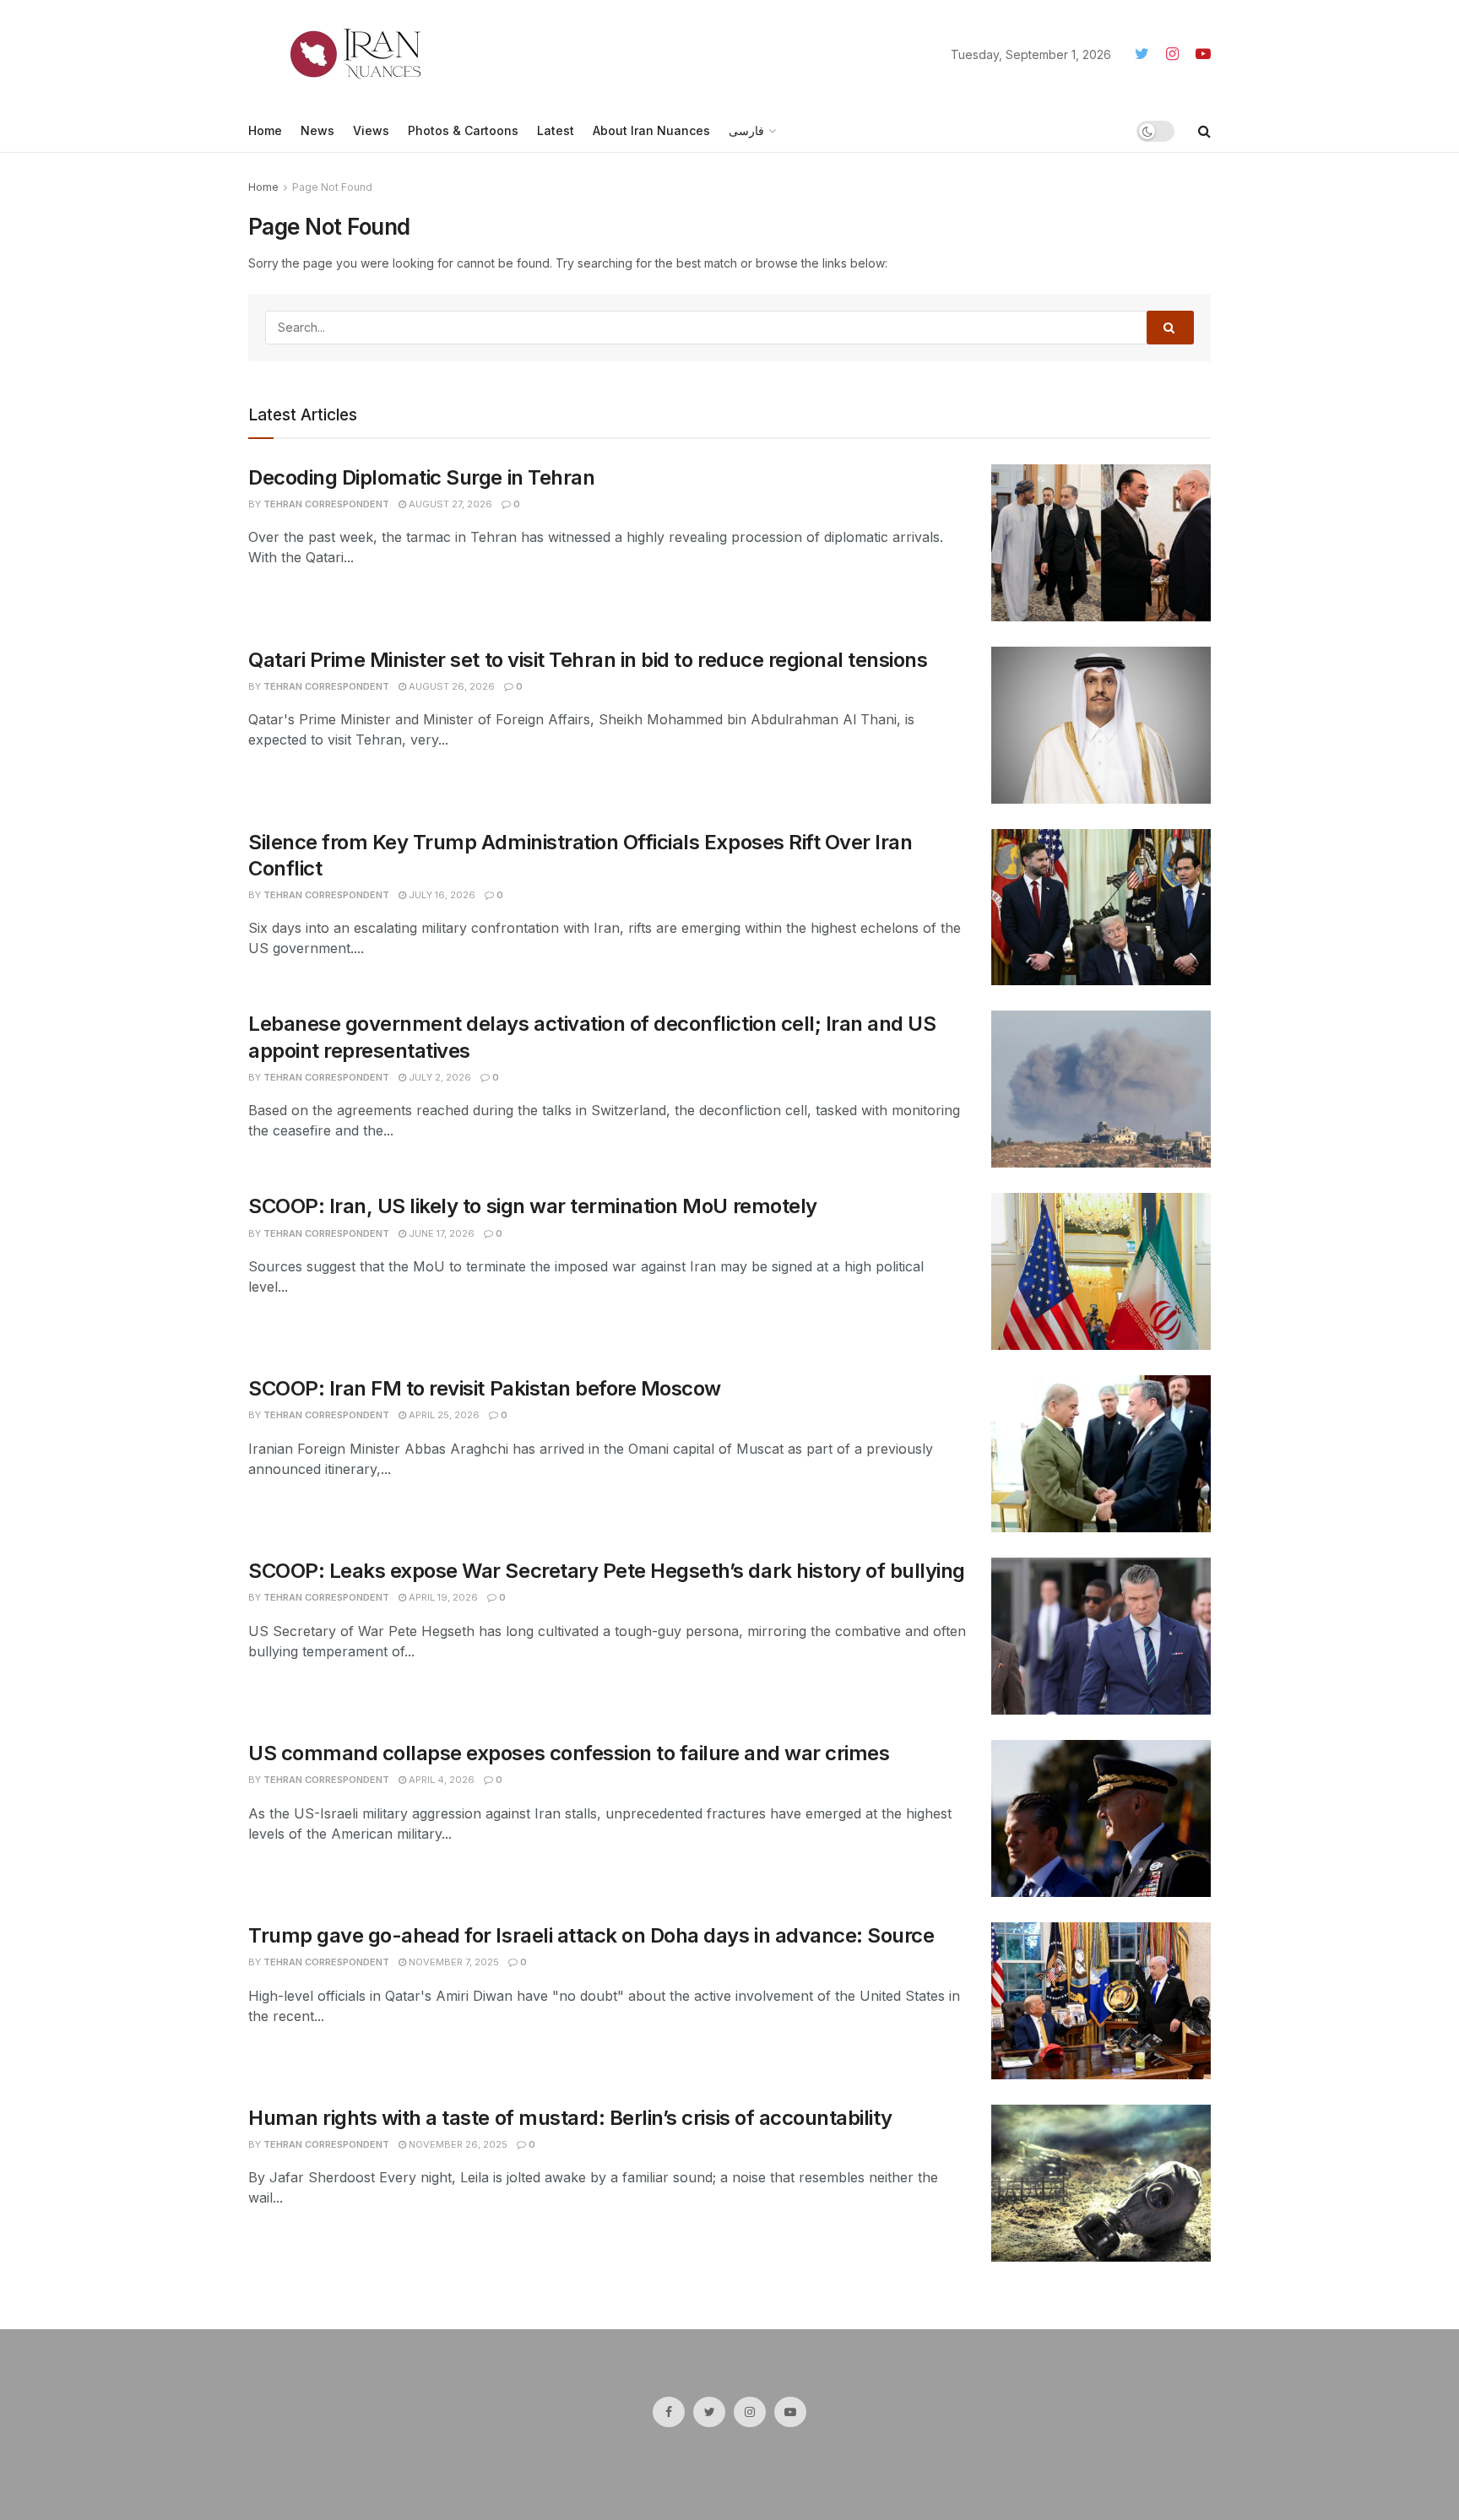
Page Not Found (332, 187)
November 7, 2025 (453, 1962)
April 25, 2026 (443, 1415)
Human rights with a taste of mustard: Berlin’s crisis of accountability (570, 2118)
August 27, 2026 (449, 504)
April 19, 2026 (442, 1597)
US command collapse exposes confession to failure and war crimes (569, 1753)
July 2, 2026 (439, 1077)
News (317, 130)
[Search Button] (1170, 328)
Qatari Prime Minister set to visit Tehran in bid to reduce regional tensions (588, 660)
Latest (556, 130)
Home (265, 130)
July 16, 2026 (441, 895)
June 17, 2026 (440, 1233)
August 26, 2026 (450, 686)
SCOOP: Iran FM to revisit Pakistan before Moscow (485, 1388)
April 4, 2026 (440, 1780)
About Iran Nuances (651, 130)
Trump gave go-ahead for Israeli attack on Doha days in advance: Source (591, 1935)
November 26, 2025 (457, 2144)
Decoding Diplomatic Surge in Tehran (421, 477)
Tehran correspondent (326, 504)
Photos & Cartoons (463, 130)
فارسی (746, 130)
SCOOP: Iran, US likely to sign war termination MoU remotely (533, 1206)
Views (371, 130)
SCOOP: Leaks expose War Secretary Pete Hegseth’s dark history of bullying (607, 1571)
